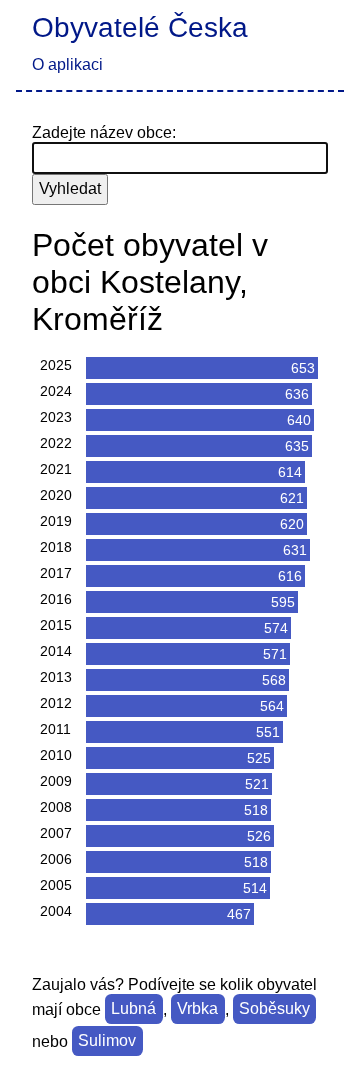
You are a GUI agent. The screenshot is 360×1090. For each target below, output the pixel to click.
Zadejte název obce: (104, 132)
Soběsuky (274, 1009)
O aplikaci (67, 64)
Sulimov (107, 1041)
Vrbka (197, 1009)
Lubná (133, 1009)
